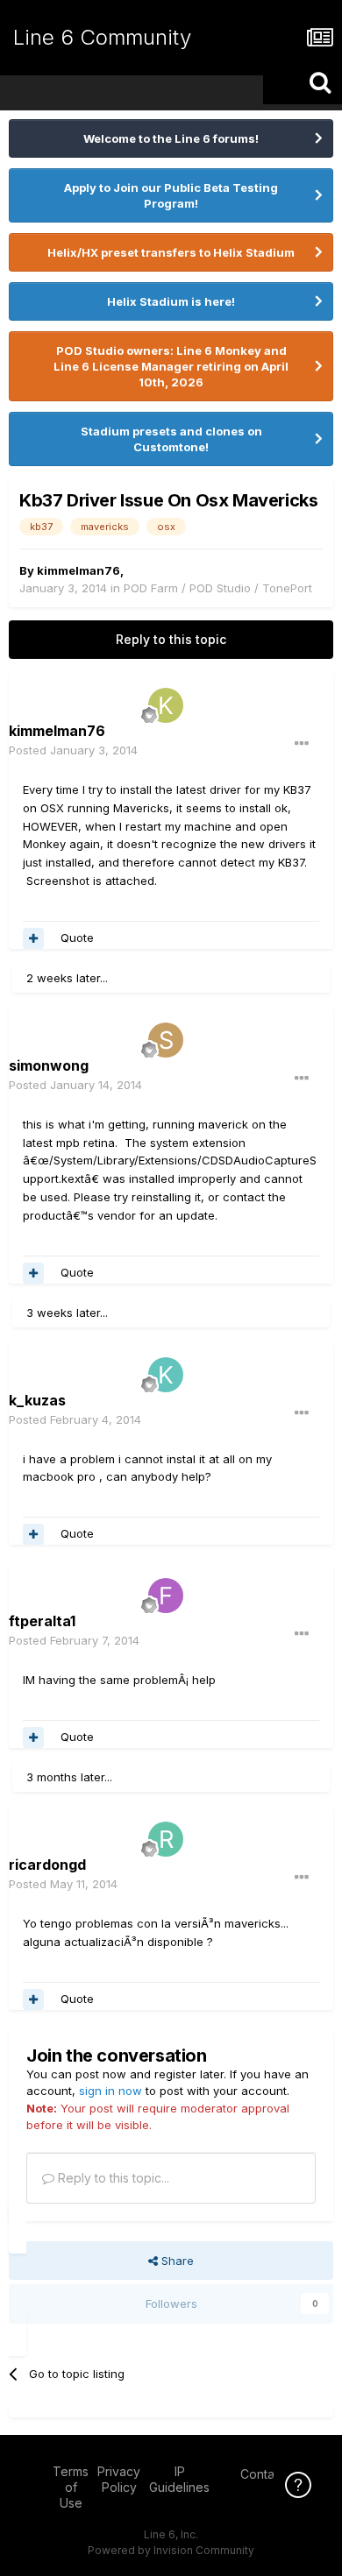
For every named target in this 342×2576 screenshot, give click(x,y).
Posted (73, 750)
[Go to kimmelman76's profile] (166, 705)
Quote (77, 938)
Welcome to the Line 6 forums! (171, 138)
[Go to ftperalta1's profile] (166, 1596)
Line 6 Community (102, 37)
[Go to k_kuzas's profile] (166, 1375)
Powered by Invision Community (171, 2550)
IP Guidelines (179, 2479)
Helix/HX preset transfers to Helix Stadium (171, 252)
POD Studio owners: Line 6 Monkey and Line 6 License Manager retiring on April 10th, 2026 (171, 366)
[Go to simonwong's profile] (166, 1040)
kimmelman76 (78, 570)
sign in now (110, 2091)
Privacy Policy (119, 2479)
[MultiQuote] (33, 938)
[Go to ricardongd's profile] (166, 1839)
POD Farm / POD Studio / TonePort (218, 588)
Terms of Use (71, 2487)
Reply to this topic (171, 639)
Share (176, 2261)
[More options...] (302, 744)
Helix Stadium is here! (171, 301)
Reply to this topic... (112, 2178)
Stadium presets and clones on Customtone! (171, 439)
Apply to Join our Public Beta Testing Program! (171, 195)
